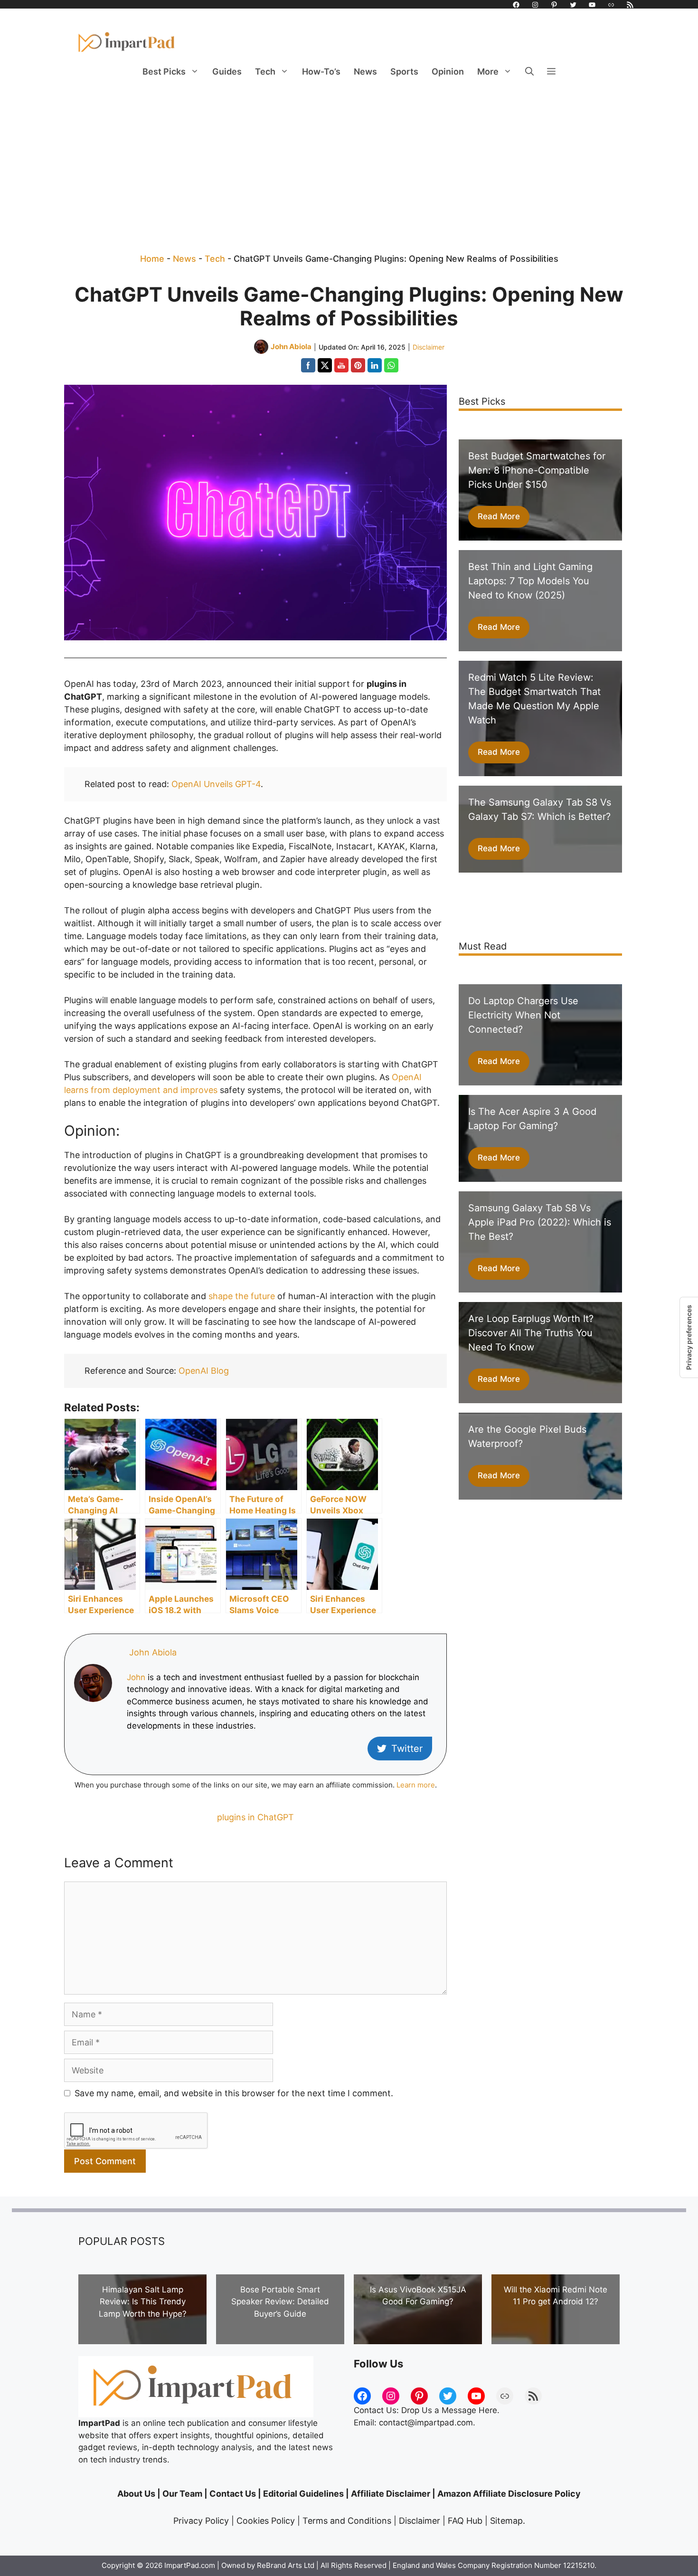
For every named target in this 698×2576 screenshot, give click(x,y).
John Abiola (153, 1652)
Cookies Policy (266, 2521)
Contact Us (233, 2494)
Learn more (416, 1785)
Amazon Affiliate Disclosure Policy (509, 2494)
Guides (227, 71)
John (136, 1677)
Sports (404, 71)
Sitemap (506, 2521)
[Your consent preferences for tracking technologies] (689, 1337)
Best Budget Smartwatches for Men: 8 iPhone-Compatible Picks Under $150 (537, 470)
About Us (136, 2494)
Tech (265, 71)
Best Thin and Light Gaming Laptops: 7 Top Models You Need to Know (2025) (530, 581)
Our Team (182, 2494)
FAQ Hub (465, 2521)
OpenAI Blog (204, 1371)
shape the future (242, 1296)
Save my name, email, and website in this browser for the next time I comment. (234, 2093)
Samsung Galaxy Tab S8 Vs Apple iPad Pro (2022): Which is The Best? (540, 1222)
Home (152, 259)
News (365, 71)
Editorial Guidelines (303, 2494)
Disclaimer (429, 347)
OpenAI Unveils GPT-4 (216, 784)
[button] (529, 72)
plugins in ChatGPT (255, 1817)
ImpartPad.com (190, 2565)
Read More (499, 516)
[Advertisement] (349, 157)
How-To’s (321, 71)
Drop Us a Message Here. (450, 2410)
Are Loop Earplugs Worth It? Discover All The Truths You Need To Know (531, 1333)
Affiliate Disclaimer (391, 2494)
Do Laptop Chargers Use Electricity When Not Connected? (523, 1015)
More (488, 71)
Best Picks (164, 71)
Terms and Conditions (347, 2521)
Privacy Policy (201, 2521)
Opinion (448, 71)
